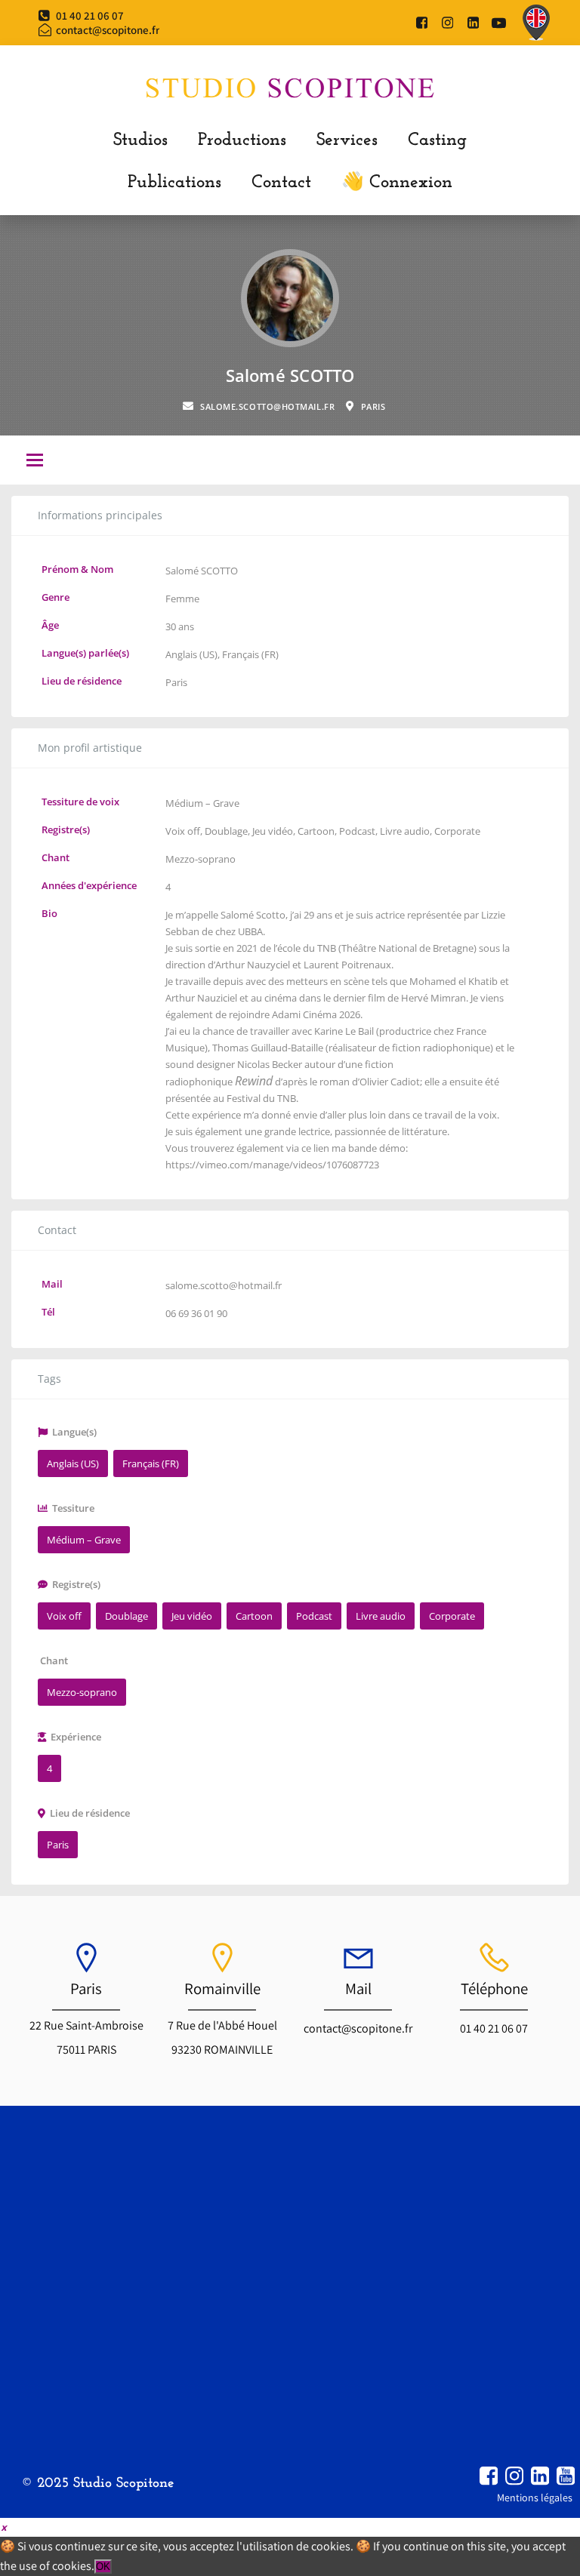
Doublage (226, 831)
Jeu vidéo (273, 831)
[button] (3, 2527)
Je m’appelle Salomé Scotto (225, 915)
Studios (140, 140)
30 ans (180, 626)
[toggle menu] (35, 461)
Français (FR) (250, 654)
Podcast (357, 831)
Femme (182, 599)
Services (347, 140)
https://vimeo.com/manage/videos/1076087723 (272, 1165)
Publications (174, 183)
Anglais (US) (191, 654)
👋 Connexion (397, 183)
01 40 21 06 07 (494, 2028)
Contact (281, 183)
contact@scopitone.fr (358, 2028)
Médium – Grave (202, 803)
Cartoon (316, 831)
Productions (242, 140)
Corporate (457, 831)
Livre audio (405, 831)
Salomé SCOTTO (202, 571)
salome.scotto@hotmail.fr (224, 1285)
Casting (437, 140)
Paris (176, 682)
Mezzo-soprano (201, 859)
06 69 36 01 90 (196, 1313)
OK (103, 2567)
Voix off (183, 831)
